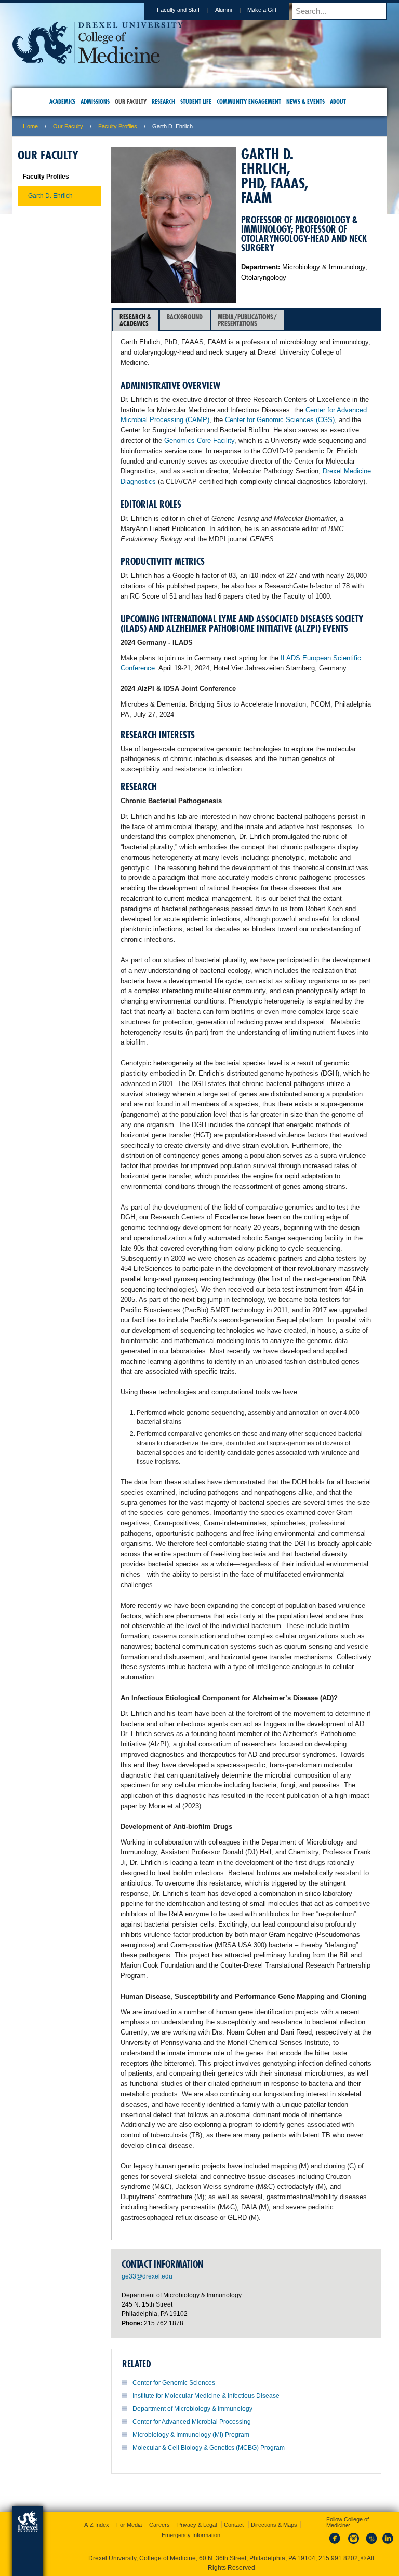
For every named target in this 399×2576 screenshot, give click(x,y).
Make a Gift (262, 10)
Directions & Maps (274, 2525)
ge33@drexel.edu (147, 2276)
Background (185, 317)
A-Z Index (97, 2525)
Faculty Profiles (118, 126)
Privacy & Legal (197, 2525)
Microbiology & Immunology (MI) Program (191, 2435)
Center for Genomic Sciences (174, 2383)
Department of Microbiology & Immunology (192, 2409)
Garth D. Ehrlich (50, 196)
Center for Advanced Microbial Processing (192, 2422)
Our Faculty (68, 126)
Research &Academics (135, 320)
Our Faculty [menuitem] (131, 101)
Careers (159, 2525)
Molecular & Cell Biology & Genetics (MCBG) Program (209, 2448)
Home (30, 126)
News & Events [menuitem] (305, 101)
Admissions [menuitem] (95, 101)
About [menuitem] (338, 101)
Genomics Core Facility (199, 440)
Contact (234, 2525)
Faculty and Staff (178, 10)
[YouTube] (371, 2544)
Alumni (223, 10)
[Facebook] (337, 2544)
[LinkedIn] (388, 2544)
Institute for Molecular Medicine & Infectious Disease (206, 2396)
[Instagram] (354, 2544)
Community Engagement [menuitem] (249, 101)
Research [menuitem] (163, 101)
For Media (129, 2525)
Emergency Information (191, 2535)
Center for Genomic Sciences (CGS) (280, 420)
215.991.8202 (338, 2558)
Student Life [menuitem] (196, 101)
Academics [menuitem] (62, 101)
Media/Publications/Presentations (247, 320)
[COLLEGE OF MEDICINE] (98, 60)
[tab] (136, 320)
